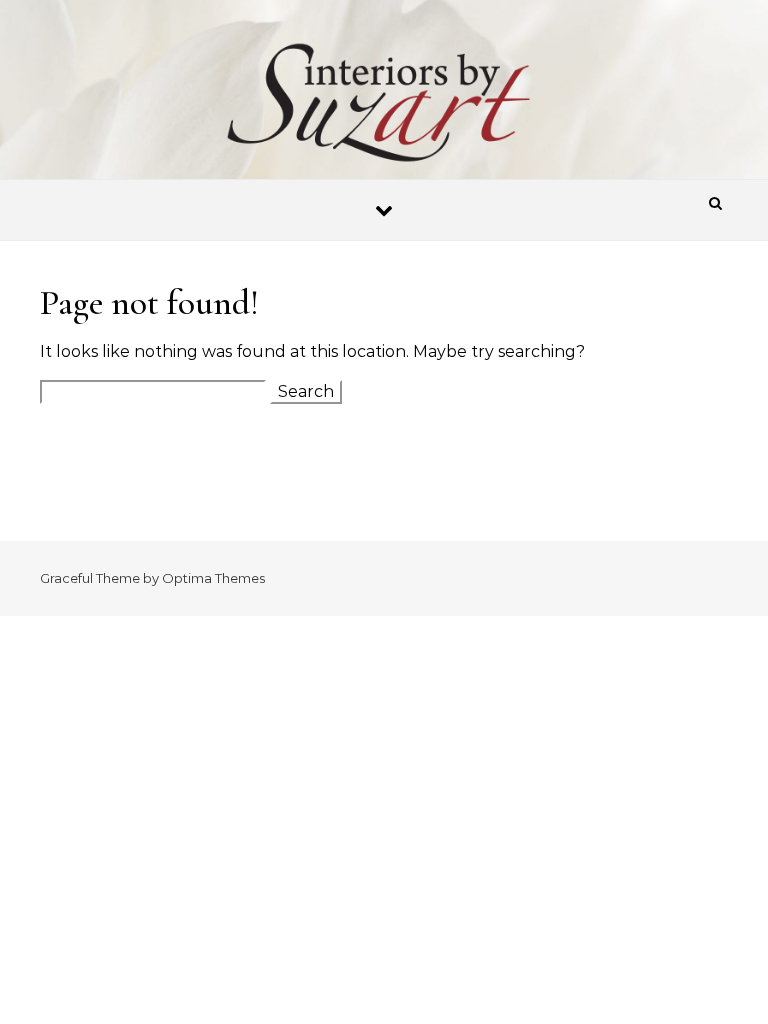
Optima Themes (213, 578)
